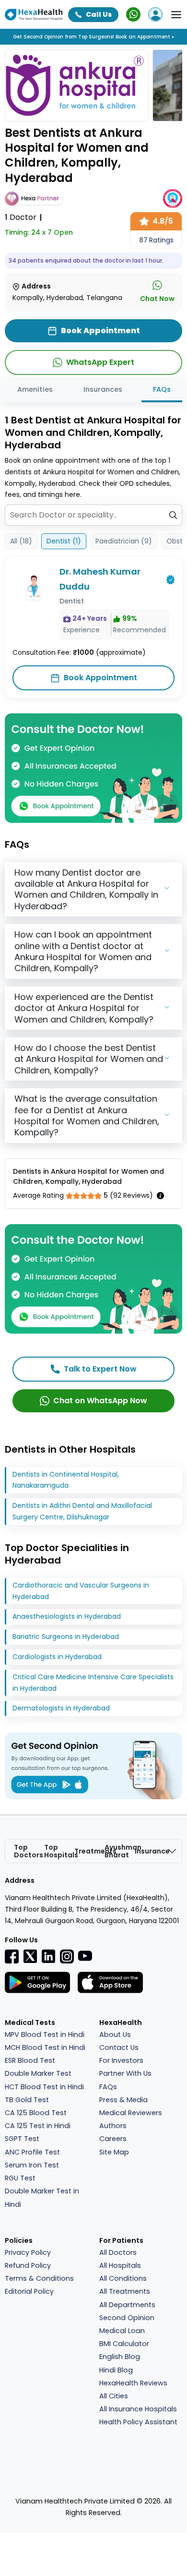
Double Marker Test (38, 2073)
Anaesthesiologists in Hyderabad (67, 1616)
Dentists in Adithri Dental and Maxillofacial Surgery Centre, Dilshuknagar (82, 1511)
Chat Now (157, 299)
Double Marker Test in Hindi (42, 2197)
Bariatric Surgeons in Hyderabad (66, 1637)
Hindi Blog (116, 2370)
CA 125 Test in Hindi (38, 2126)
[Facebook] (12, 1956)
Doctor (21, 217)
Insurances (103, 389)
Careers (113, 2139)
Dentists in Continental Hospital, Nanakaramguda (66, 1480)
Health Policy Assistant (138, 2422)
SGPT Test (22, 2139)
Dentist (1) (64, 541)
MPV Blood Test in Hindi (45, 2034)
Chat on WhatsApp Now (100, 1401)
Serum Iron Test (32, 2165)
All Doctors (118, 2252)
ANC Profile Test (32, 2152)
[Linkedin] (48, 1956)
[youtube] (85, 1955)
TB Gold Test (27, 2100)
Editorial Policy (29, 2291)
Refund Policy (28, 2265)
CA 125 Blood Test (36, 2113)
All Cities (114, 2396)
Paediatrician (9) (124, 541)
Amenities (35, 389)
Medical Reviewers (131, 2113)
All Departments (127, 2305)
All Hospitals (120, 2265)
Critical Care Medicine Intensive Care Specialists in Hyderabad (93, 1683)
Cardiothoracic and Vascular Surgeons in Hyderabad (81, 1591)
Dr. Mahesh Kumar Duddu (100, 579)
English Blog (120, 2357)
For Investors (121, 2060)
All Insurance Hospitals (138, 2409)
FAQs (162, 389)
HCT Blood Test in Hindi (44, 2087)
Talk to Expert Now (100, 1369)
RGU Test (20, 2178)
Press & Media (123, 2100)
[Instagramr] (67, 1956)
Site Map (114, 2152)
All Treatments (125, 2291)
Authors (113, 2126)
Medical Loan (122, 2331)
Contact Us (119, 2047)
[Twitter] (30, 1956)
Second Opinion (127, 2318)
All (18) (21, 541)
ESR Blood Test (30, 2060)
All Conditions (123, 2278)
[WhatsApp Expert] (133, 14)
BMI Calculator (124, 2344)
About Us (115, 2034)
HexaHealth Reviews (133, 2383)
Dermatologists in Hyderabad (61, 1708)
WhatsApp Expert (100, 362)
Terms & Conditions (39, 2278)
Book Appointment (100, 678)
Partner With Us (125, 2073)
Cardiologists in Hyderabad (57, 1657)
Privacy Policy (28, 2252)
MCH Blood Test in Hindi (45, 2047)
